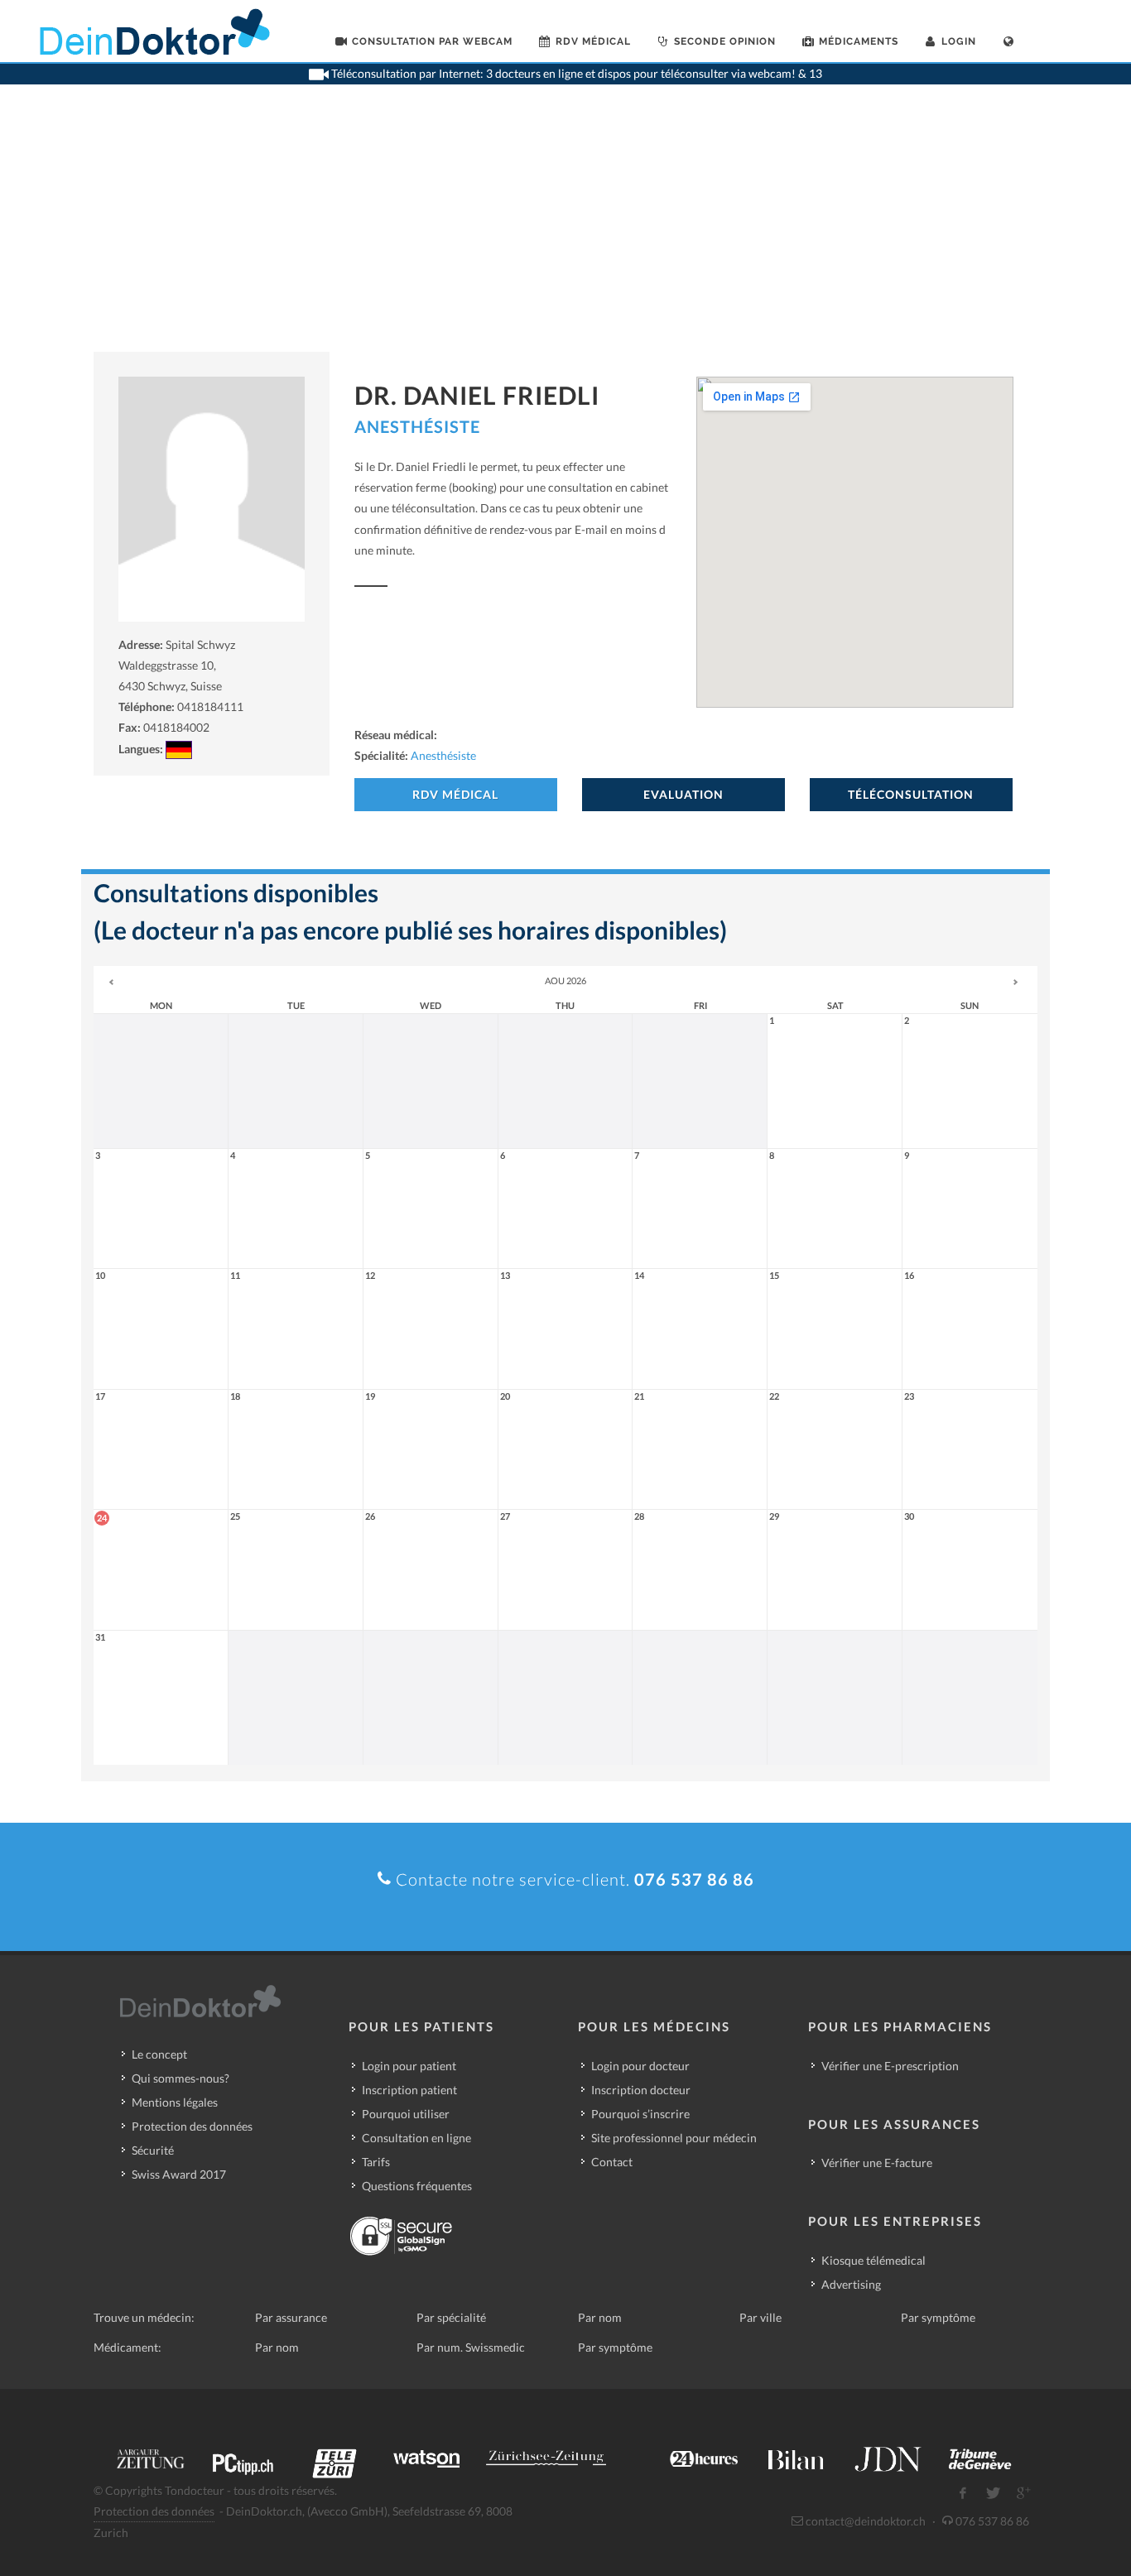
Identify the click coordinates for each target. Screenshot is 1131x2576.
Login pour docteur (640, 2066)
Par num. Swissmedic (471, 2347)
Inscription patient (409, 2090)
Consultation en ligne (416, 2138)
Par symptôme (938, 2317)
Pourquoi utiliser (406, 2114)
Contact (612, 2162)
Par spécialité (451, 2317)
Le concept (159, 2054)
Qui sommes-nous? (180, 2078)
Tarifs (376, 2162)
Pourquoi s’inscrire (640, 2114)
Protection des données (192, 2126)
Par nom (600, 2317)
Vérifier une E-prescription (890, 2066)
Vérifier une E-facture (877, 2163)
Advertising (851, 2284)
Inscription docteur (641, 2090)
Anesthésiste (417, 426)
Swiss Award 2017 (179, 2174)
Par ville (760, 2317)
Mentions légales (175, 2102)
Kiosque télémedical (874, 2260)
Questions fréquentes (417, 2186)
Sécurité (153, 2150)
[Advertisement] (565, 228)
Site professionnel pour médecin (674, 2138)
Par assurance (291, 2317)
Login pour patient (409, 2066)
